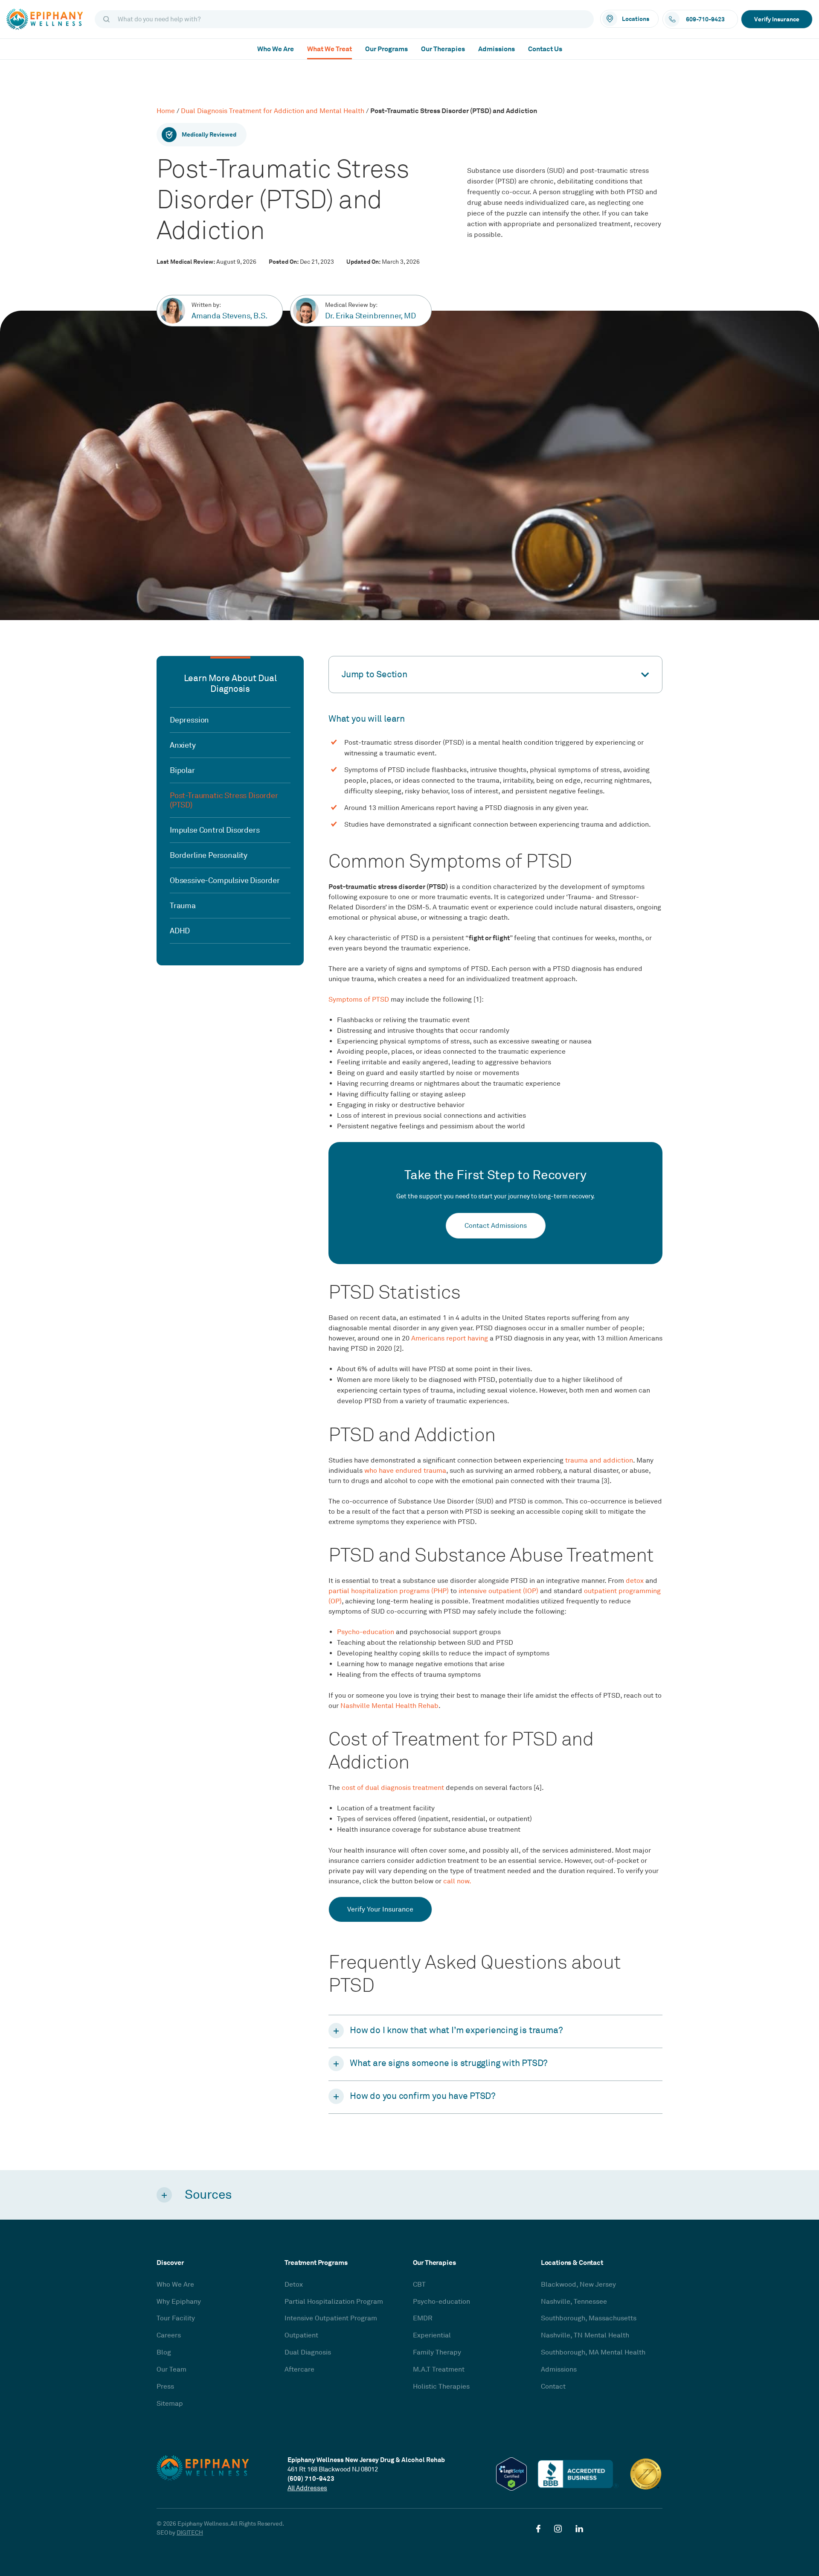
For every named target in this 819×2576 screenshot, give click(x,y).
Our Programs (386, 49)
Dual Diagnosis (308, 2352)
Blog (164, 2352)
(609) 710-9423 (311, 2478)
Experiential (432, 2335)
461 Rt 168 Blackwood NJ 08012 (333, 2469)
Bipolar (182, 770)
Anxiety (183, 745)
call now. (457, 1881)
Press (165, 2387)
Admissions (497, 49)
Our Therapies (443, 49)
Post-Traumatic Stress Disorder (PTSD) (224, 800)
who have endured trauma (405, 1471)
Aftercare (299, 2369)
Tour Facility (176, 2318)
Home (166, 111)
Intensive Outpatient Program (331, 2318)
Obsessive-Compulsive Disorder (225, 880)
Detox (294, 2285)
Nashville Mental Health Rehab (389, 1706)
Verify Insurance (777, 19)
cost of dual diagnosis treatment (393, 1788)
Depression (189, 720)
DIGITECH (190, 2533)
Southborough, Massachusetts (589, 2318)
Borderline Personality (209, 855)
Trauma (183, 906)
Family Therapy (437, 2352)
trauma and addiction (599, 1460)
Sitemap (170, 2404)
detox (635, 1581)
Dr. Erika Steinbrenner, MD (370, 316)
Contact (553, 2387)
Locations (636, 19)
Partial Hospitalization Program (334, 2302)
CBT (419, 2285)
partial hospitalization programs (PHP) (389, 1591)
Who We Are (276, 49)
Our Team (171, 2369)
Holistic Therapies (441, 2387)
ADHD (180, 931)
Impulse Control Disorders (215, 830)
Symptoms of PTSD (359, 1000)
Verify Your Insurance (380, 1909)
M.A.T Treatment (439, 2369)
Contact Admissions (496, 1226)
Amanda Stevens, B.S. (229, 316)
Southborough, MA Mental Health (593, 2352)
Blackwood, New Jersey (578, 2285)
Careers (169, 2335)
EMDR (423, 2318)
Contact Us (545, 49)
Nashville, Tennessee (574, 2302)
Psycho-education (366, 1632)
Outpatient (301, 2335)
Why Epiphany (179, 2302)
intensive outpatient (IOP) (498, 1591)
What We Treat (330, 49)
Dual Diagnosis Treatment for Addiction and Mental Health (273, 111)
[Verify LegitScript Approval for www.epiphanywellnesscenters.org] (511, 2474)
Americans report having (450, 1338)
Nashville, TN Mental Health (585, 2335)
